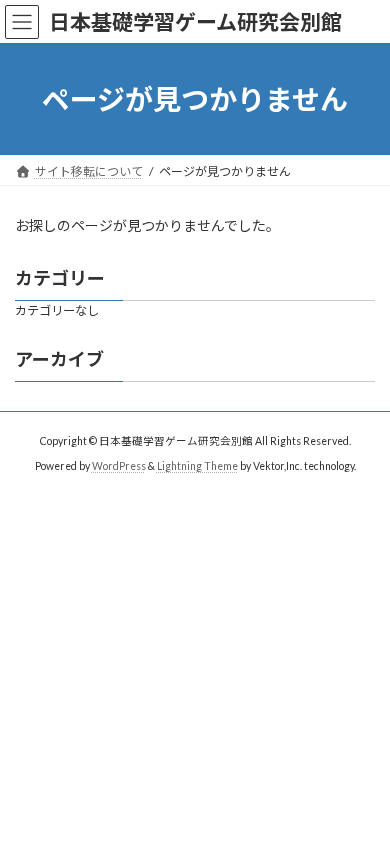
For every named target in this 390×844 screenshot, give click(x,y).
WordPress (119, 465)
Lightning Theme (197, 465)
